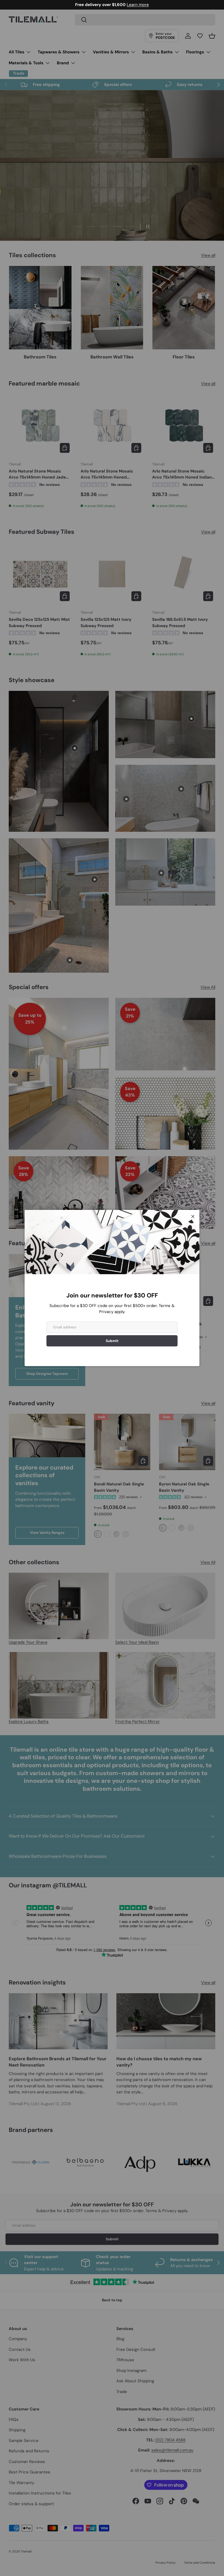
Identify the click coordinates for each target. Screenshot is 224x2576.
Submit (112, 1341)
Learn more (135, 5)
